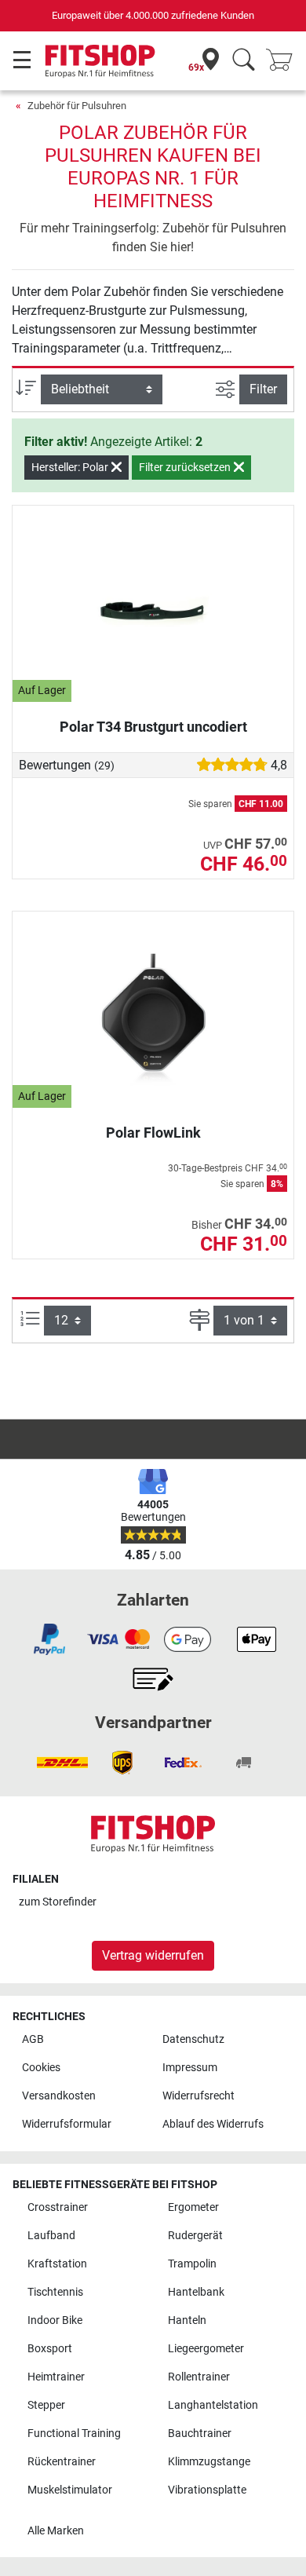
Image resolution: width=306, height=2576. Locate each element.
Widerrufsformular (67, 2124)
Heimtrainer (56, 2377)
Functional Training (74, 2433)
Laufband (51, 2236)
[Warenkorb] (284, 61)
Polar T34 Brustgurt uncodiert (153, 727)
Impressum (190, 2068)
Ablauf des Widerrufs (213, 2124)
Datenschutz (193, 2039)
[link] (49, 1639)
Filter (263, 389)
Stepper (46, 2405)
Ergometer (193, 2207)
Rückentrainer (62, 2462)
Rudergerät (195, 2236)
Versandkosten (59, 2096)
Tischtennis (55, 2292)
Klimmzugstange (209, 2462)
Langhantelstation (213, 2405)
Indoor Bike (55, 2320)
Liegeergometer (206, 2349)
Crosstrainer (58, 2207)
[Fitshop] (100, 60)
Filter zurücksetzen (186, 467)
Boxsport (50, 2349)
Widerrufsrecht (199, 2096)
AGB (33, 2039)
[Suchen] (244, 61)
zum (58, 1902)
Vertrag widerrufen (153, 1955)
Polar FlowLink (153, 1133)
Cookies (41, 2068)
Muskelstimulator (70, 2490)
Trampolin (192, 2264)
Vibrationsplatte (207, 2490)
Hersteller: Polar (71, 467)
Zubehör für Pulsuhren (77, 106)
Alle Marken (56, 2531)
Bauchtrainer (200, 2433)
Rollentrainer (199, 2377)
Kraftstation (57, 2264)
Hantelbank (196, 2292)
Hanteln (187, 2320)
